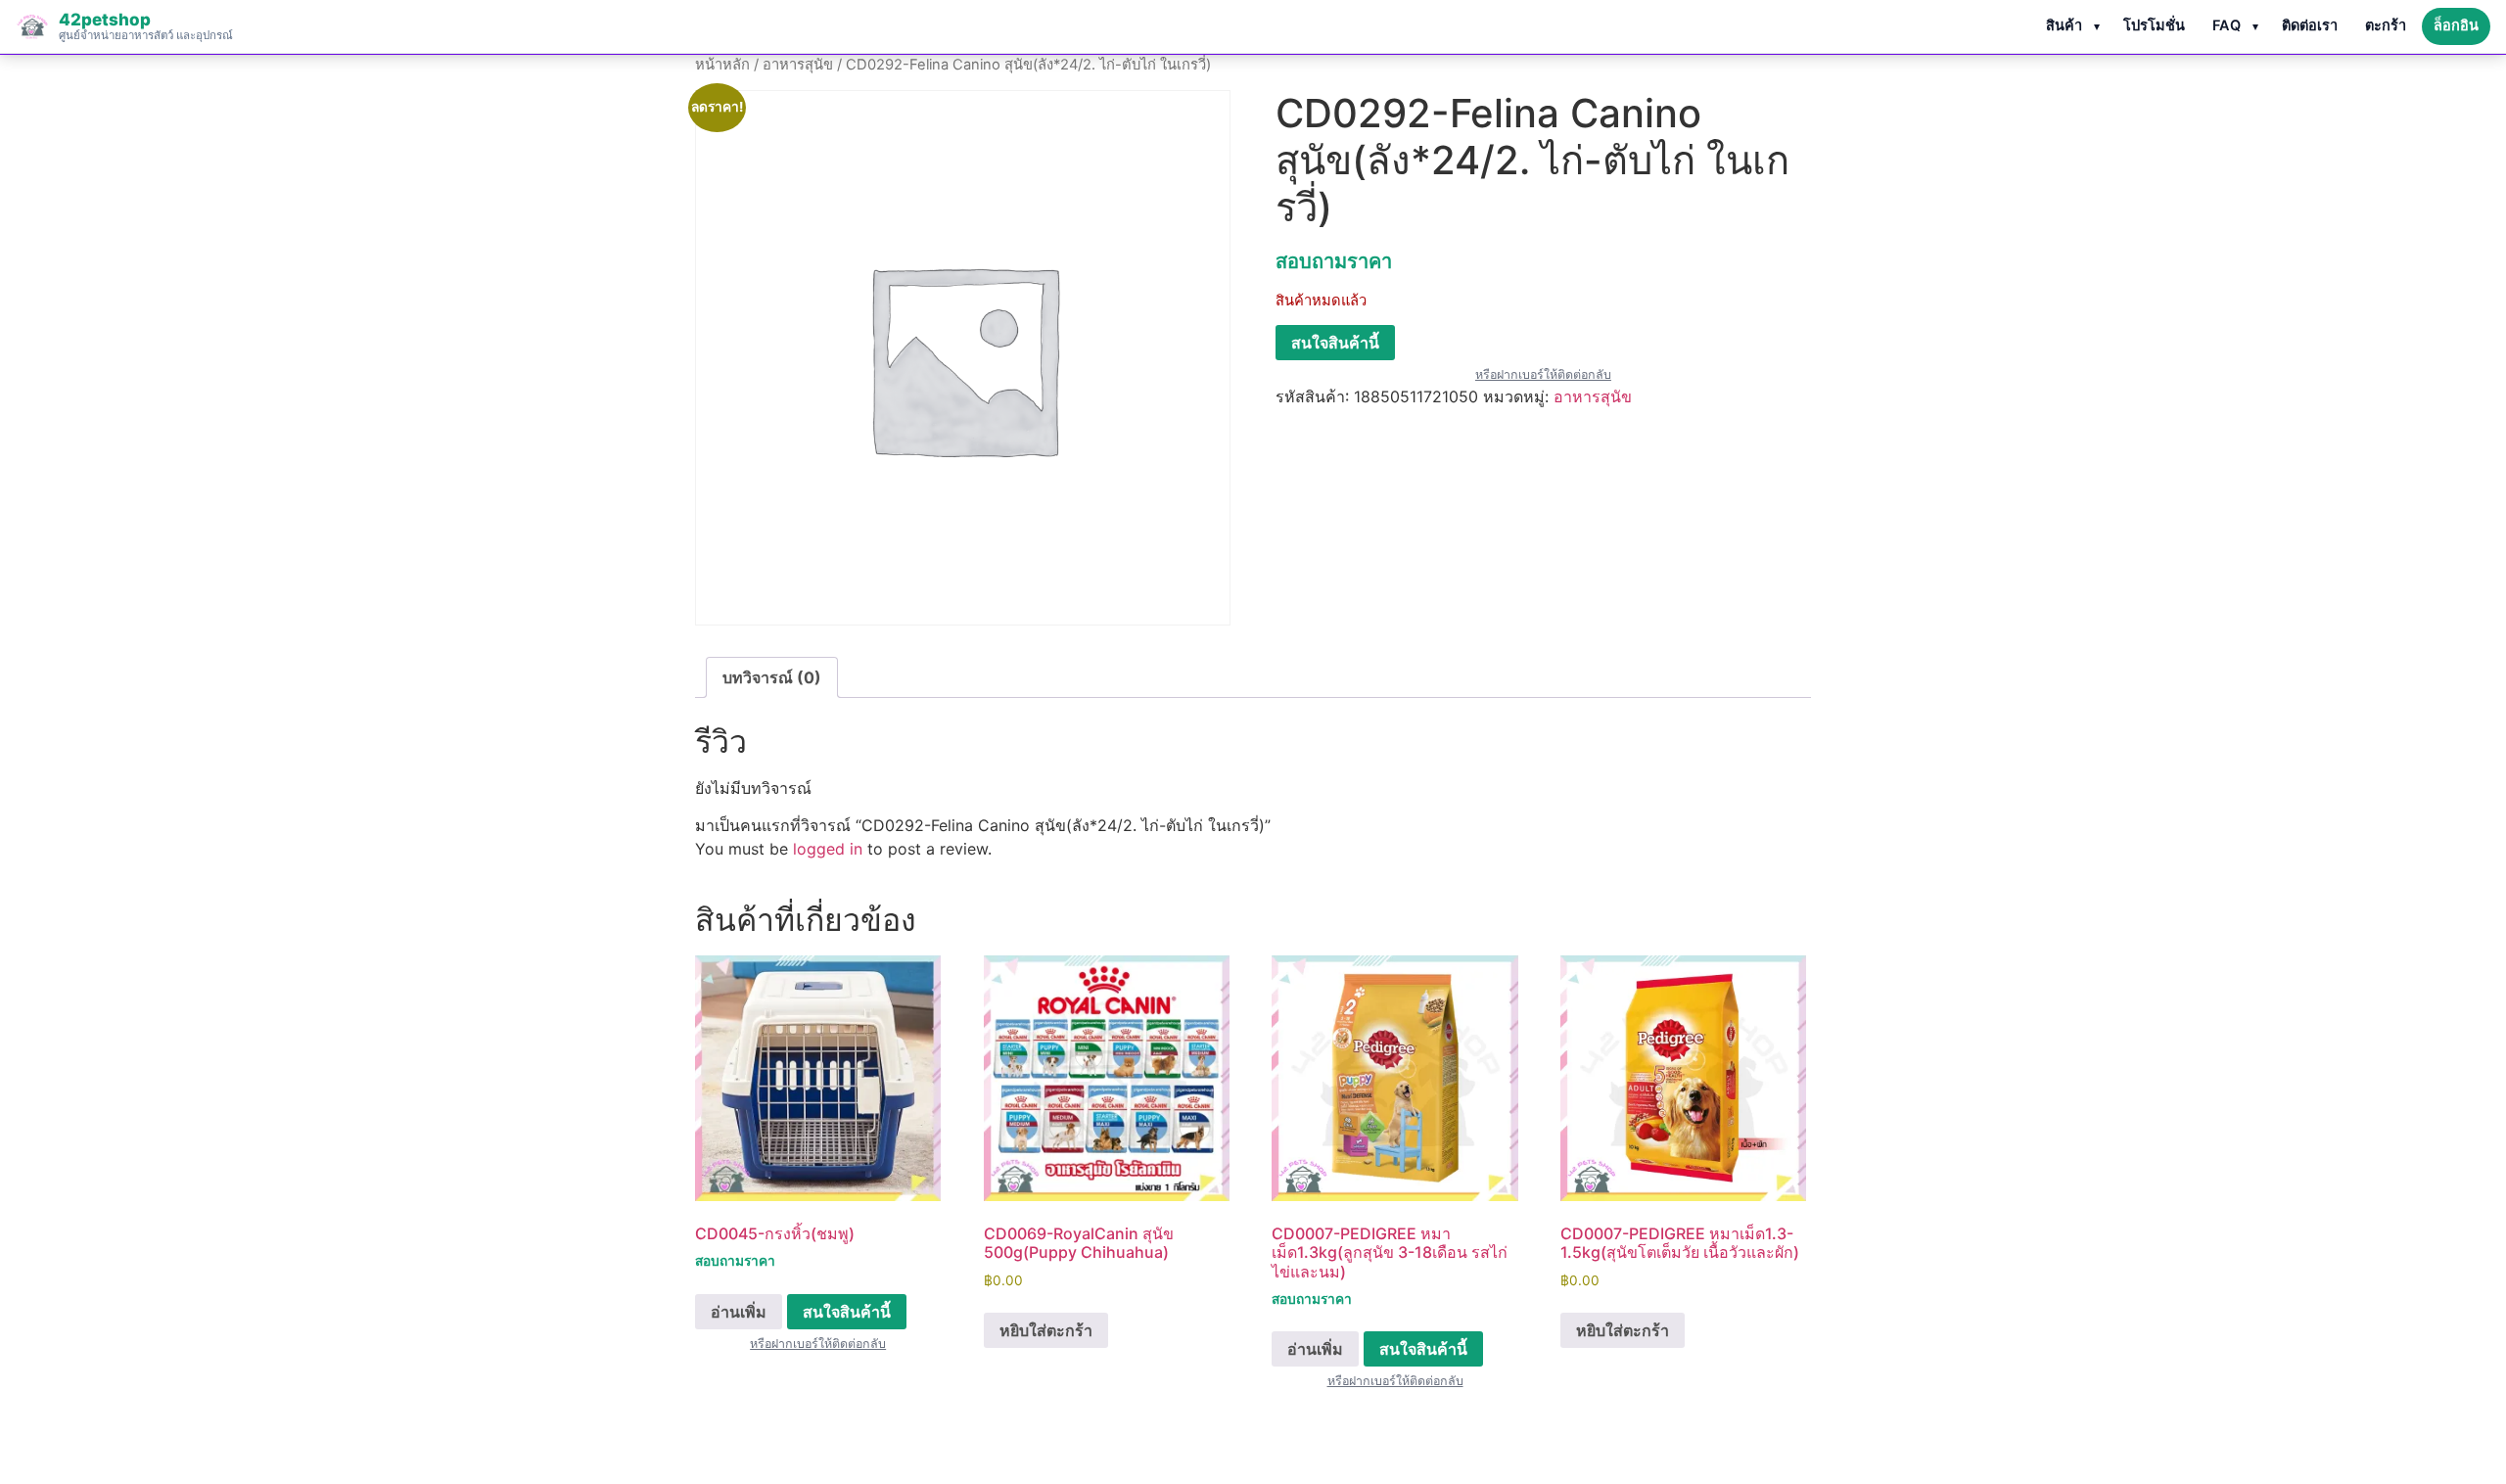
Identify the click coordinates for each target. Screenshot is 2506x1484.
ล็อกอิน (2456, 25)
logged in (828, 849)
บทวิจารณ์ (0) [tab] (772, 677)
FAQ (2227, 25)
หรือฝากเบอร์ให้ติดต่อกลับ (1543, 374)
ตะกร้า (2386, 25)
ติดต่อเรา (2310, 25)
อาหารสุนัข (798, 65)
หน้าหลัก (722, 65)
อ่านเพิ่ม (739, 1312)
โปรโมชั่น (2154, 25)
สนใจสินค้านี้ (1335, 343)
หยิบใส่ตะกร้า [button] (1046, 1330)
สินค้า (2064, 25)
